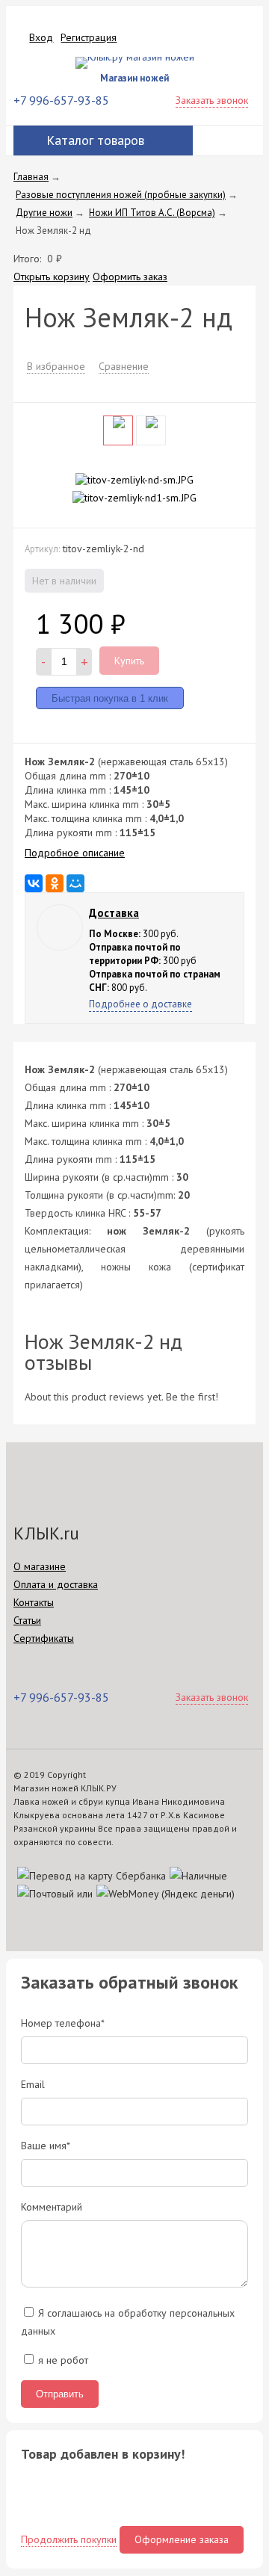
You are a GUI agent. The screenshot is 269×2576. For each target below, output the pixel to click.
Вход (41, 37)
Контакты (34, 1602)
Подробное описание (75, 853)
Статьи (27, 1620)
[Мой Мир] (75, 883)
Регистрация (89, 37)
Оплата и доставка (56, 1584)
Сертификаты (44, 1638)
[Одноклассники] (55, 883)
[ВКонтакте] (34, 883)
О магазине (40, 1566)
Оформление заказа (182, 2539)
